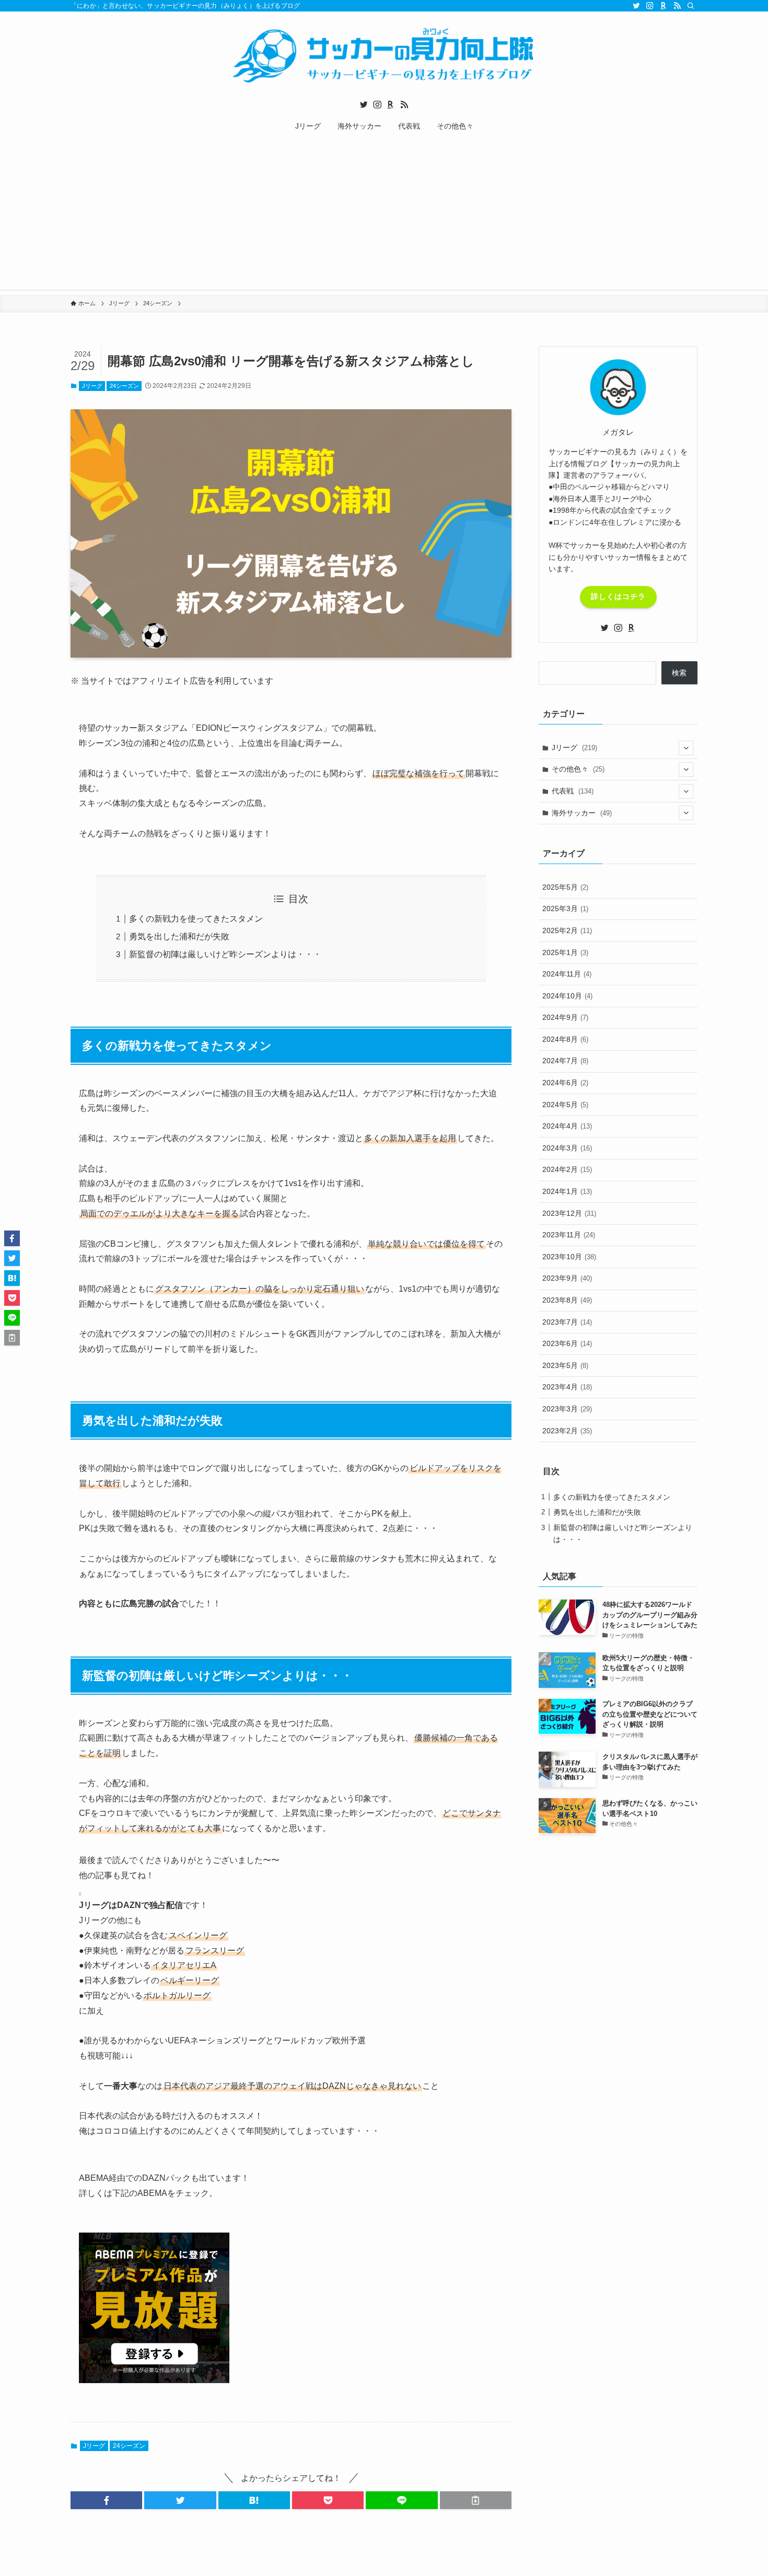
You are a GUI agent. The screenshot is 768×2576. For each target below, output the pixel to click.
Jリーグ (92, 386)
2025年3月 (565, 908)
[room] (664, 6)
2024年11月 (567, 974)
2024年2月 (567, 1169)
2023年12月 (569, 1213)
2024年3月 (567, 1148)
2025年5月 (565, 887)
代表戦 (573, 791)
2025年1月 (565, 952)
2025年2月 (567, 930)
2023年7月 (567, 1322)
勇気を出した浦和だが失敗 (179, 936)
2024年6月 (565, 1083)
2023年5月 (565, 1365)
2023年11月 (569, 1235)
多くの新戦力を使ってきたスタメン (196, 919)
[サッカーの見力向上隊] (384, 55)
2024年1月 (567, 1191)
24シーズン (124, 386)
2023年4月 (567, 1387)
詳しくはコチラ (618, 596)
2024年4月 (567, 1126)
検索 (679, 673)
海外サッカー (582, 813)
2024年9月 (565, 1017)
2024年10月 (567, 996)
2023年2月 (567, 1431)
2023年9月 (567, 1278)
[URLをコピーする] (476, 2500)
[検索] (691, 6)
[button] (106, 2500)
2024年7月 (565, 1061)
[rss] (677, 6)
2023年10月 (569, 1257)
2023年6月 (567, 1343)
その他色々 (578, 769)
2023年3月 (567, 1409)
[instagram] (650, 6)
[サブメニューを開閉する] (686, 748)
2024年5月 (565, 1105)
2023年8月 (567, 1300)
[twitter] (636, 6)
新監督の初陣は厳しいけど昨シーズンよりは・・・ (225, 954)
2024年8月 (565, 1039)
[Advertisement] (384, 216)
